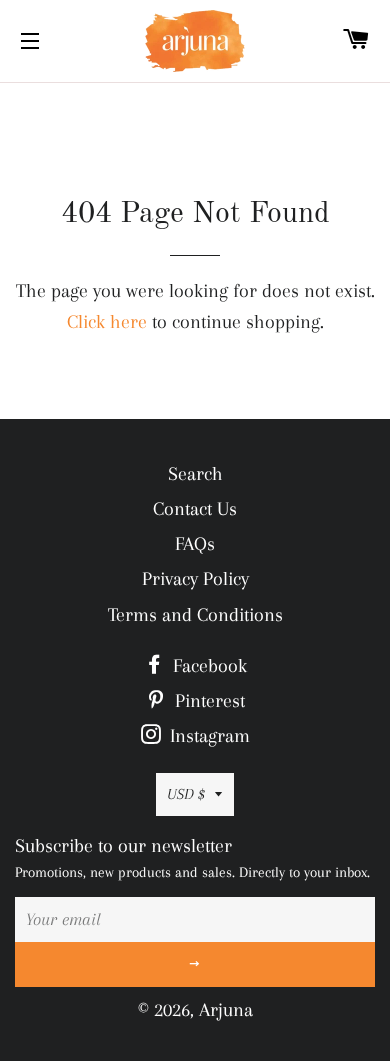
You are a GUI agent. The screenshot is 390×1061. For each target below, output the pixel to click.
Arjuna (226, 1010)
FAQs (195, 544)
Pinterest (207, 701)
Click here (107, 322)
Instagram (207, 736)
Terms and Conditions (195, 615)
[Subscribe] (195, 964)
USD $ (186, 794)
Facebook (207, 666)
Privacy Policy (195, 579)
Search (195, 474)
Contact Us (195, 509)
